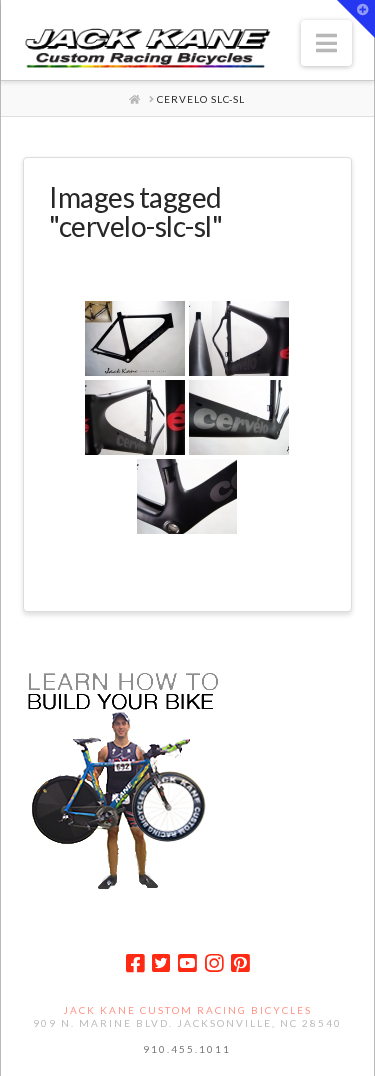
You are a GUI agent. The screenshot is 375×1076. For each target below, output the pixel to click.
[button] (326, 43)
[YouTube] (187, 963)
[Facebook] (135, 963)
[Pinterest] (240, 963)
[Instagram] (214, 963)
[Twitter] (161, 963)
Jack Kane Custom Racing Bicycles (187, 1010)
